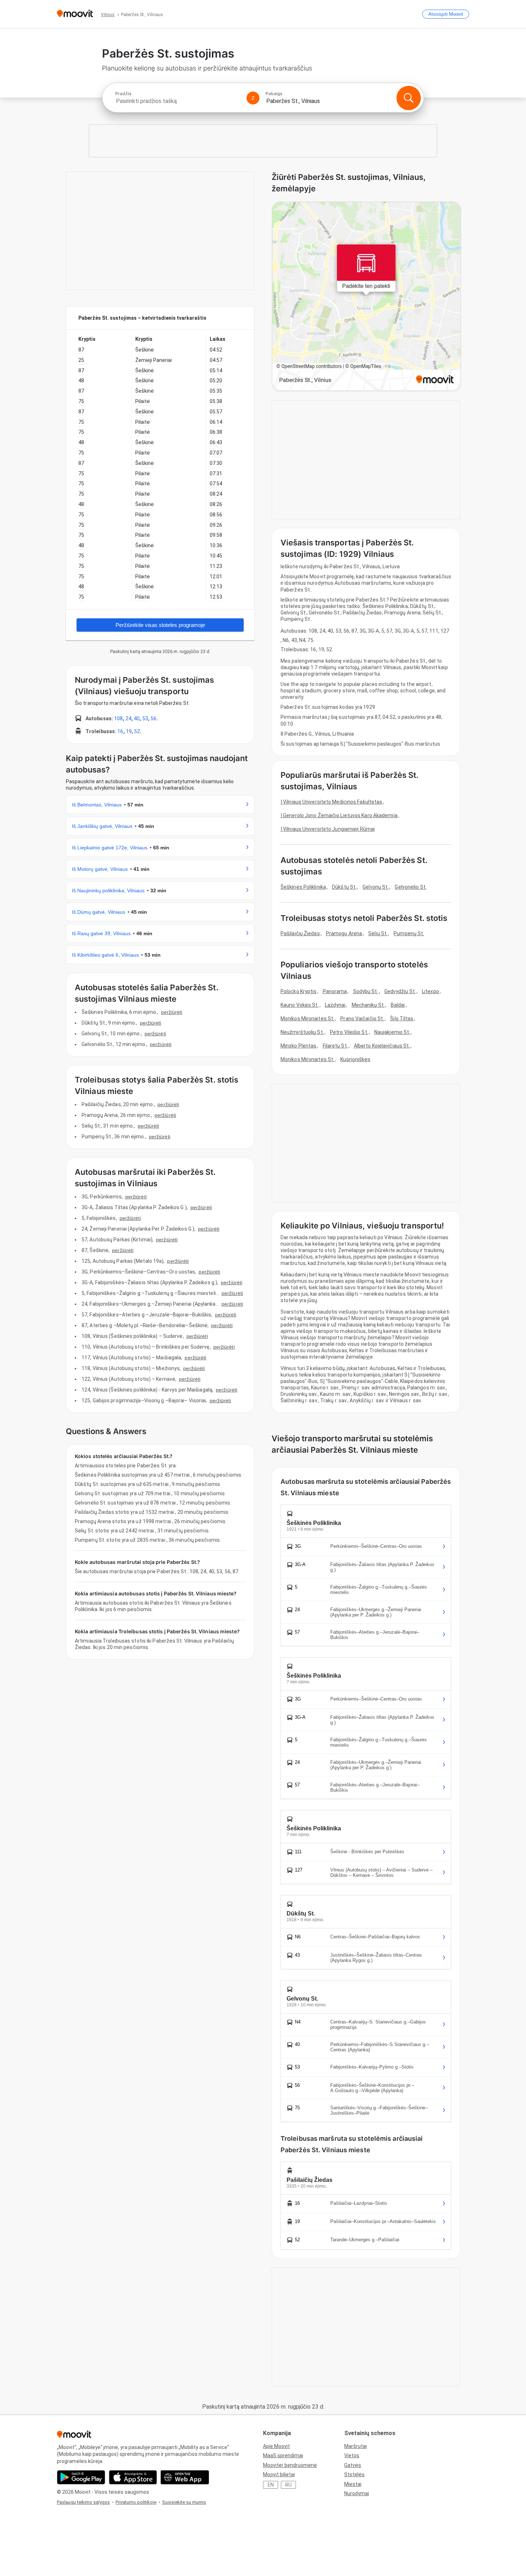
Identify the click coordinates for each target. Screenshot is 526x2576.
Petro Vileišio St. (349, 1032)
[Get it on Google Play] (81, 2477)
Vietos (352, 2455)
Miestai (353, 2484)
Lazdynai (335, 1005)
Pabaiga (274, 94)
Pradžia (123, 94)
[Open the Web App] (185, 2477)
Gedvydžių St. (400, 991)
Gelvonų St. (376, 887)
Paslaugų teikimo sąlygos (83, 2502)
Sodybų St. (366, 991)
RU (288, 2485)
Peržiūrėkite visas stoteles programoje (160, 625)
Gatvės (353, 2465)
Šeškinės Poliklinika (303, 887)
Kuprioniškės (355, 1059)
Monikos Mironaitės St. (307, 1019)
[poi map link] (366, 297)
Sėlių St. (378, 933)
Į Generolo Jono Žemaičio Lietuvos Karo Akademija (339, 815)
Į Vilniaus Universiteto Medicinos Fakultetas (331, 802)
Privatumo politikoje (136, 2502)
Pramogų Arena (344, 933)
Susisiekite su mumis (184, 2502)
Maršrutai (355, 2446)
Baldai (398, 1005)
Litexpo (430, 991)
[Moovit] (75, 14)
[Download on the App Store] (133, 2477)
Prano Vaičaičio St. (362, 1019)
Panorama (335, 991)
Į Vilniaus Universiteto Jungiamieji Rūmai (328, 829)
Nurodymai (357, 2493)
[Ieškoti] (409, 98)
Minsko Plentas (298, 1046)
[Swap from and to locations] (253, 98)
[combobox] (178, 101)
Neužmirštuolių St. (302, 1032)
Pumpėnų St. (409, 933)
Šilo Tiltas (402, 1019)
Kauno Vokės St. (300, 1005)
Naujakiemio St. (392, 1032)
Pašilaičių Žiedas (300, 933)
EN (271, 2485)
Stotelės (354, 2474)
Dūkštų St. (344, 887)
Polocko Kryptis (299, 991)
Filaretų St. (335, 1046)
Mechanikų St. (368, 1005)
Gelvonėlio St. (410, 887)
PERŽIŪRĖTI (172, 1012)
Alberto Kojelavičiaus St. (382, 1046)
